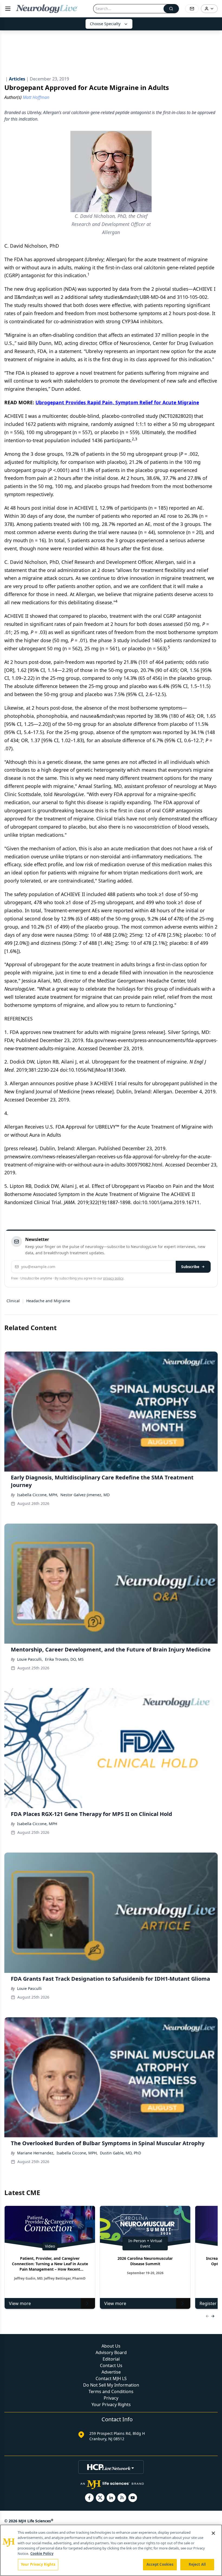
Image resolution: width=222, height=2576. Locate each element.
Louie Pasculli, (30, 1659)
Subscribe (190, 1267)
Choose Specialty (105, 24)
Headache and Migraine (48, 1301)
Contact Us (111, 2365)
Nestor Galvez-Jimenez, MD (85, 1495)
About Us (111, 2346)
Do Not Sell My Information (111, 2385)
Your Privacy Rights (111, 2404)
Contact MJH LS (111, 2378)
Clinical (13, 1301)
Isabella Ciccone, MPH (37, 1824)
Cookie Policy (42, 2554)
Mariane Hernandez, (36, 2153)
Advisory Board (111, 2352)
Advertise (111, 2372)
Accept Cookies (160, 2564)
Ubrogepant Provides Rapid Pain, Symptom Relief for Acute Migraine (117, 402)
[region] (111, 2550)
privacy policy (113, 1278)
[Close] (213, 2533)
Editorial (111, 2359)
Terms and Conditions (111, 2391)
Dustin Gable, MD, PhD (120, 2153)
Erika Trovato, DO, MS (64, 1659)
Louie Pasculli (29, 1988)
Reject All (197, 2564)
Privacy (111, 2398)
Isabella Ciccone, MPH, (38, 1495)
